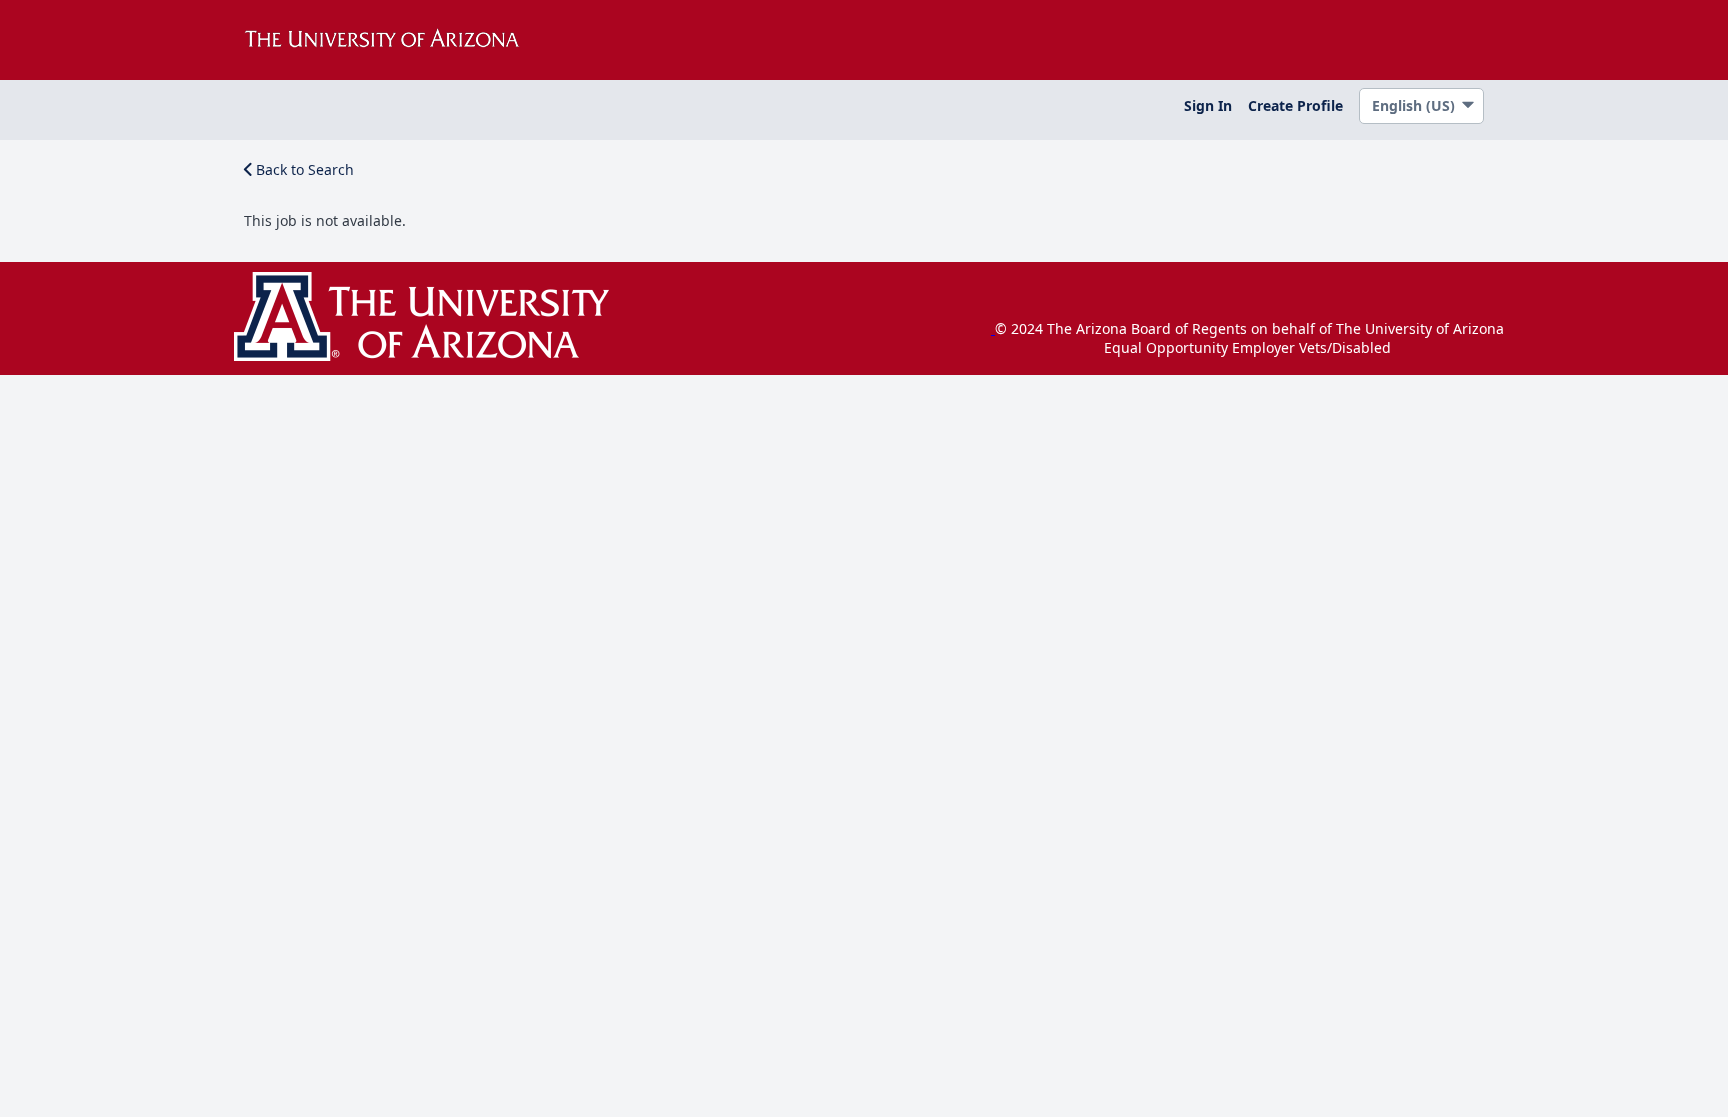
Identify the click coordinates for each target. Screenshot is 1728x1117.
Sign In (1208, 105)
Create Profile (1295, 105)
